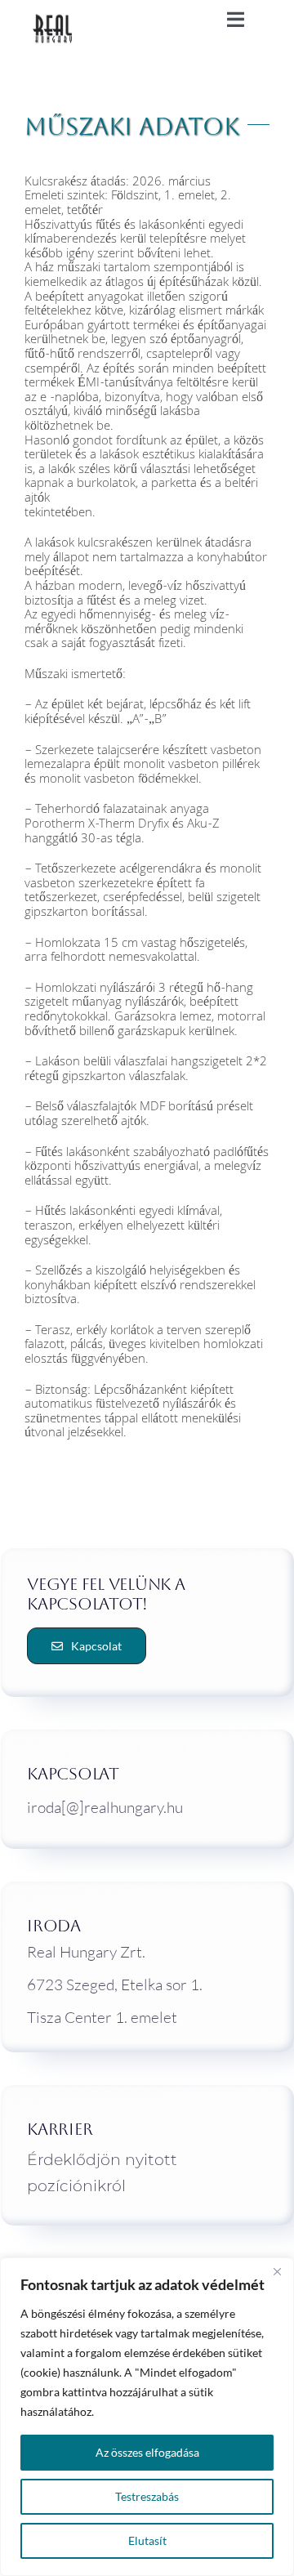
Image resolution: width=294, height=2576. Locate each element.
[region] (147, 2417)
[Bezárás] (277, 2271)
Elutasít (147, 2540)
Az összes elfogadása (147, 2452)
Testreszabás (147, 2496)
